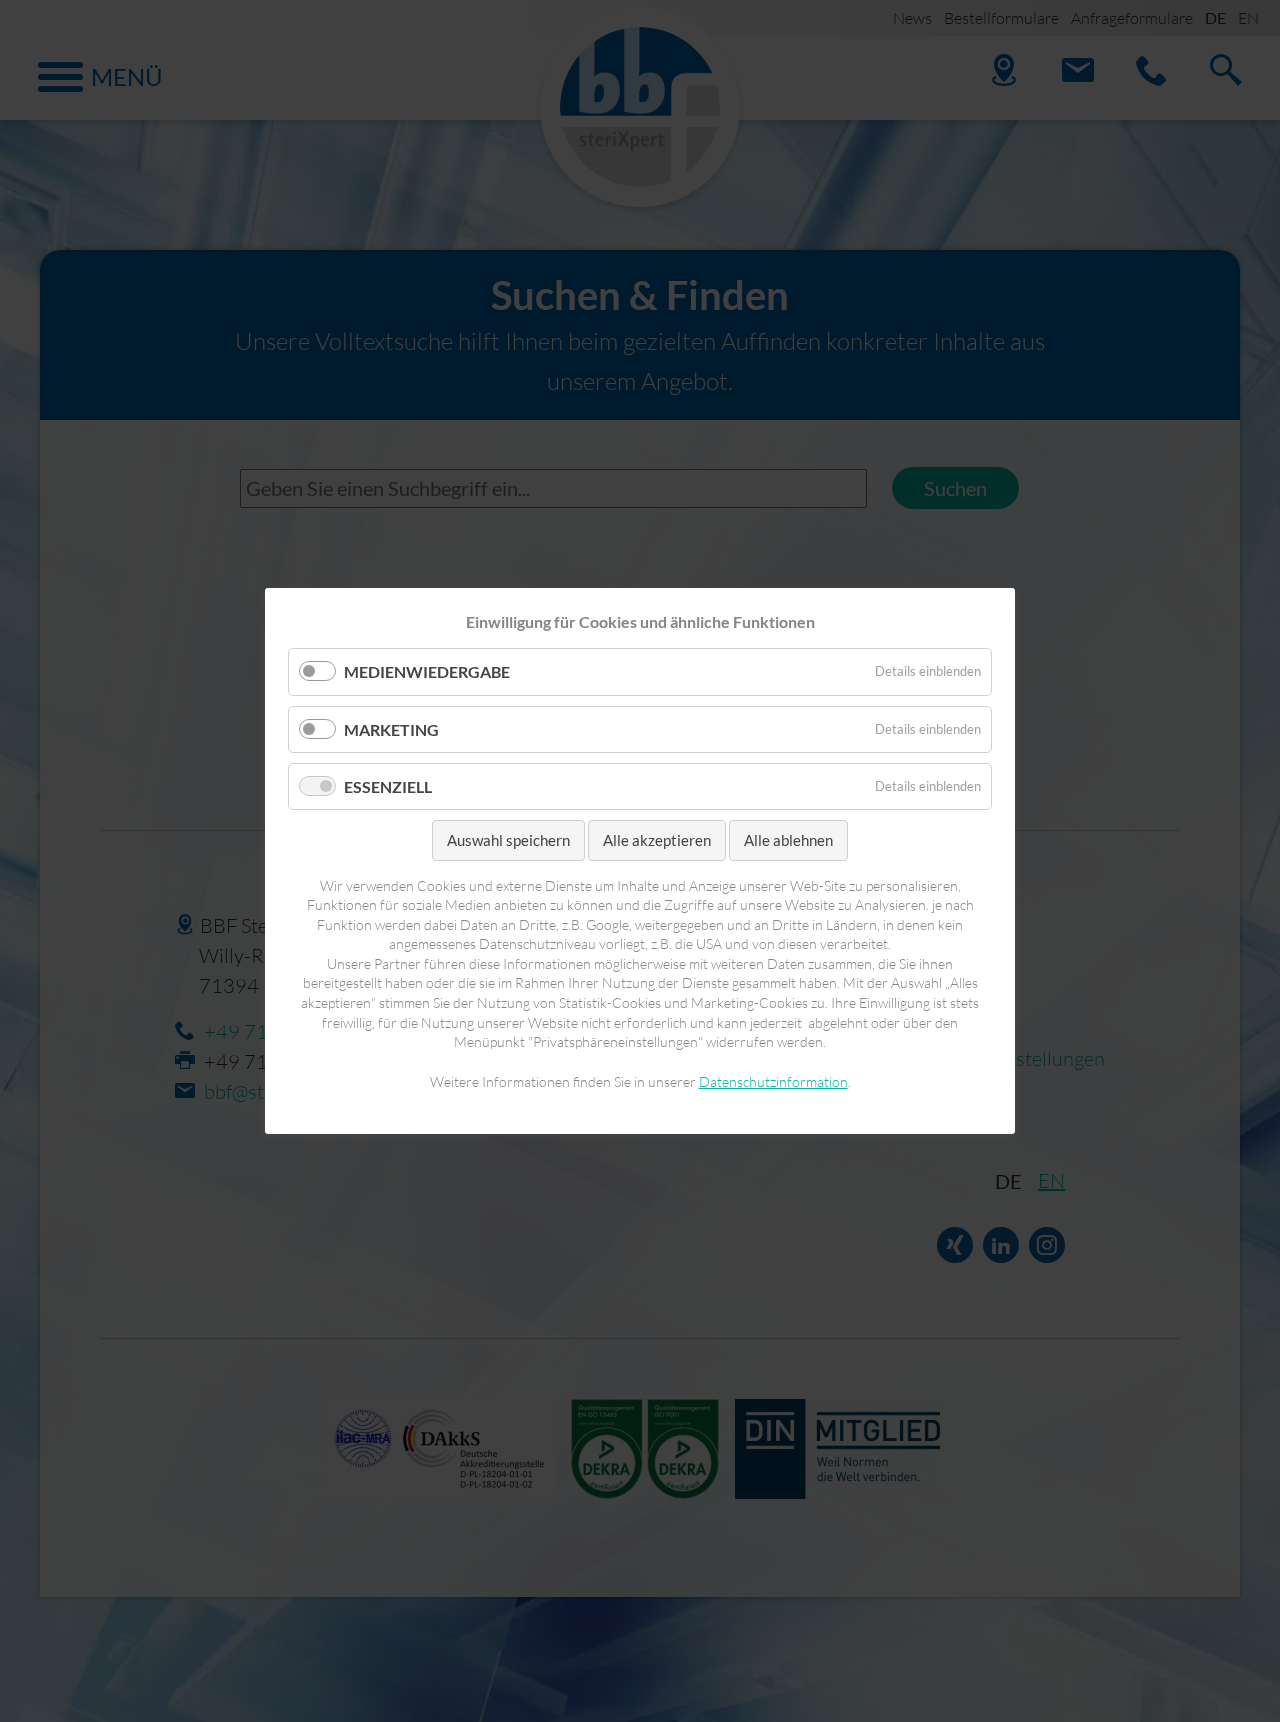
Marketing (391, 728)
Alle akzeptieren (657, 840)
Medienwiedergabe (427, 671)
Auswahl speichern (508, 840)
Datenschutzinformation (773, 1081)
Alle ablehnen (788, 840)
